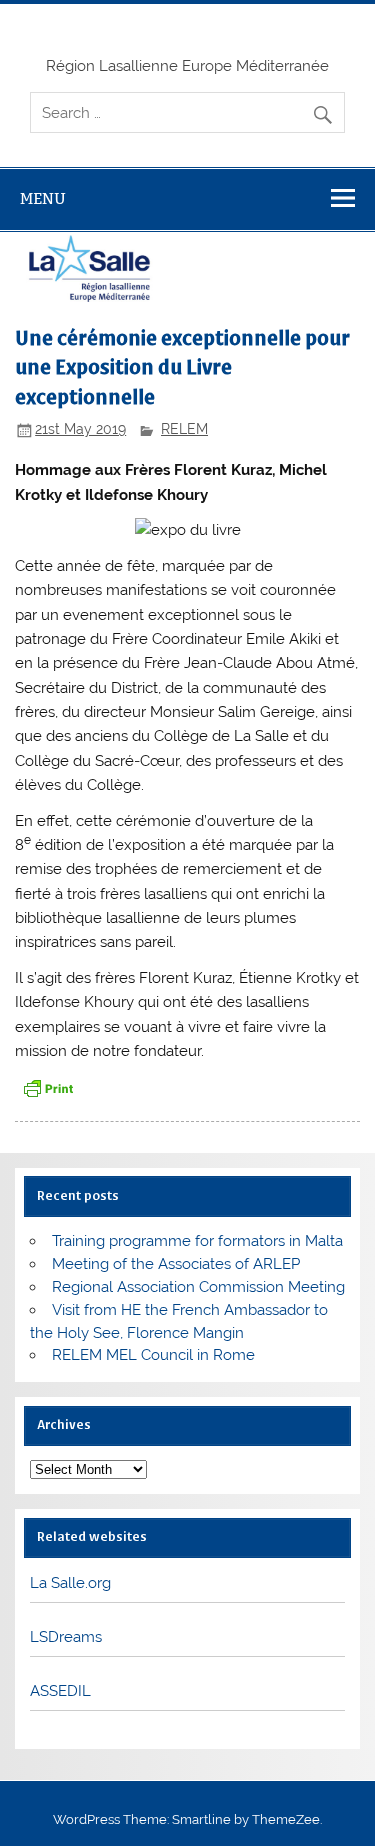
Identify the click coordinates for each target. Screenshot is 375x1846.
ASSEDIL (60, 1691)
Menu (43, 198)
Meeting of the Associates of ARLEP (176, 1264)
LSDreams (66, 1637)
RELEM (184, 429)
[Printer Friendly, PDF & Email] (48, 1087)
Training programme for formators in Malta (197, 1241)
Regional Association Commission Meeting (198, 1287)
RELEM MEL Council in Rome (153, 1355)
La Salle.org (70, 1583)
